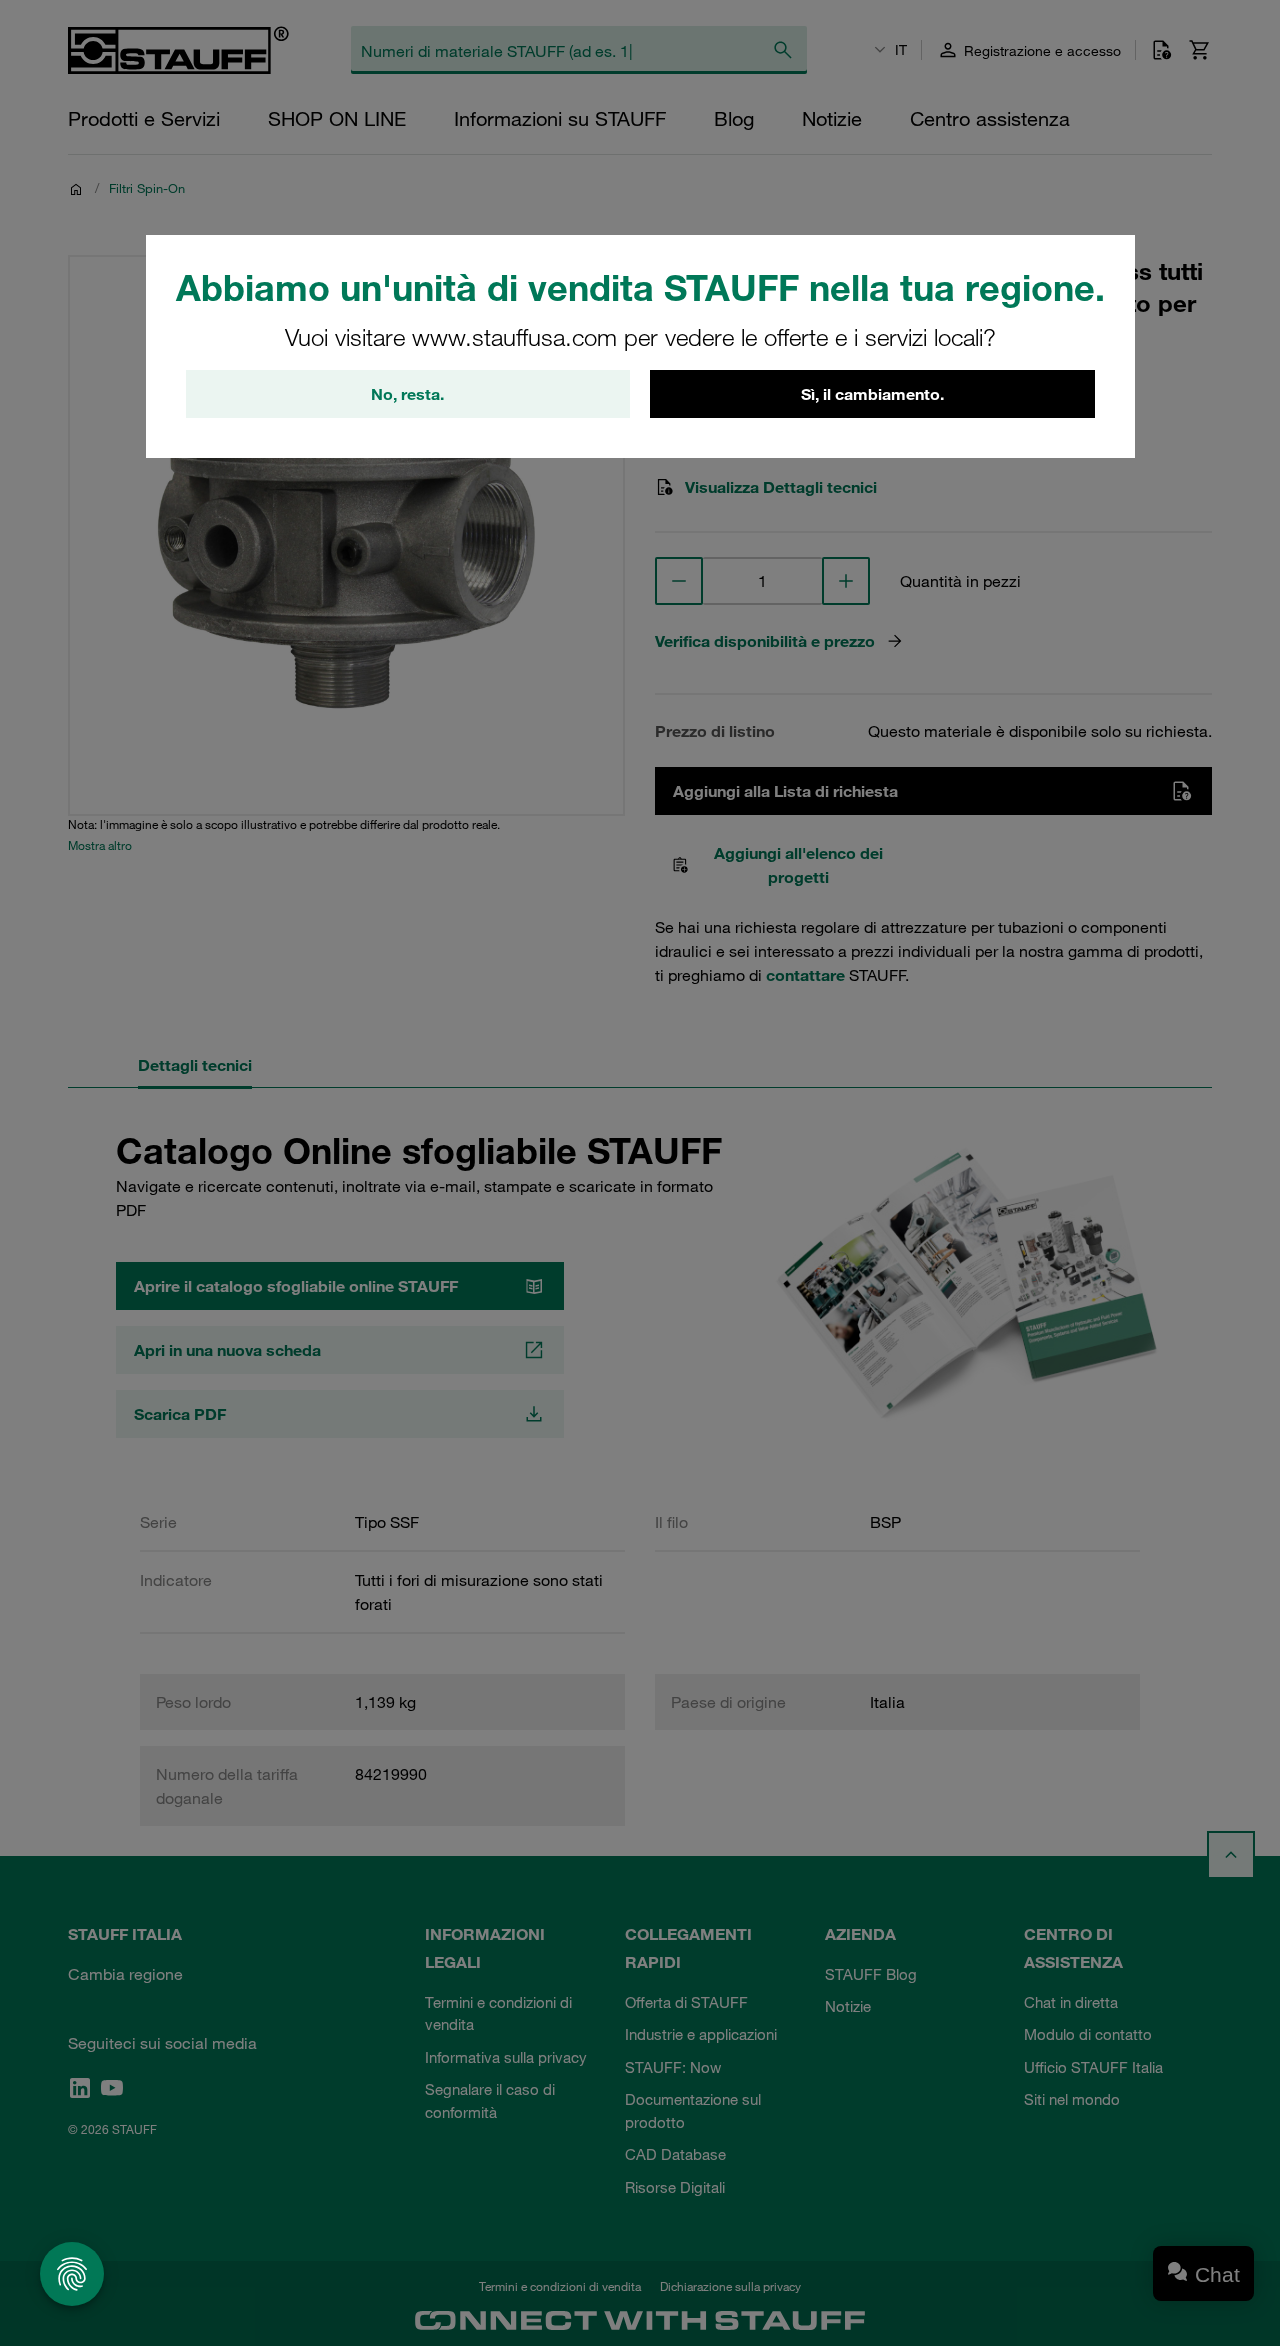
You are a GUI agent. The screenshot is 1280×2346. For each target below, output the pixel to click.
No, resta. (407, 394)
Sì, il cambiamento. (872, 394)
